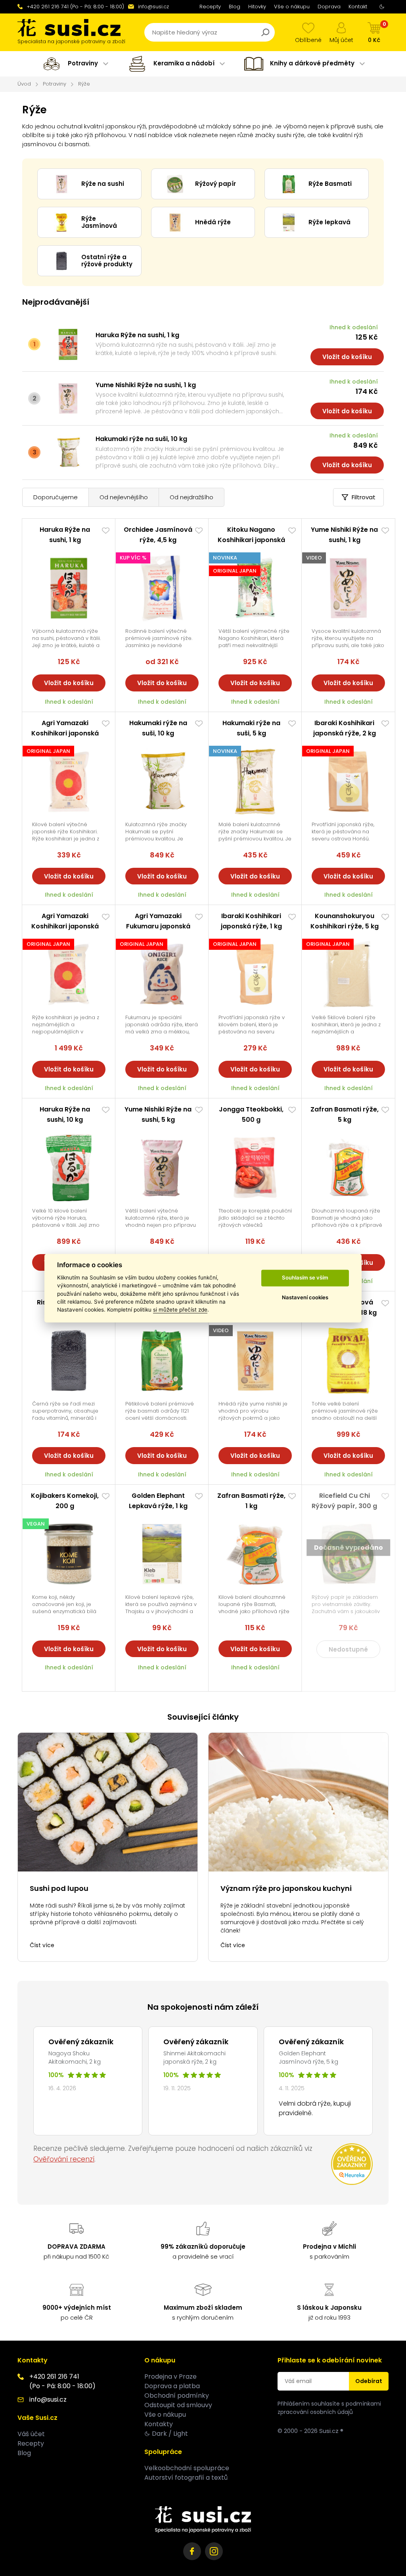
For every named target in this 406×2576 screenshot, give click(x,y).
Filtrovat (364, 497)
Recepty (210, 7)
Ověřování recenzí (64, 2159)
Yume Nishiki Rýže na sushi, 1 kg (146, 385)
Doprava (329, 7)
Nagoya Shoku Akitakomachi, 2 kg (75, 2058)
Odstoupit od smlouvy (178, 2405)
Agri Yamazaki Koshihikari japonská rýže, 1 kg (65, 733)
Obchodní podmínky (177, 2396)
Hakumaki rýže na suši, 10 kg (141, 439)
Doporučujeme (56, 497)
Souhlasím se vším (305, 1278)
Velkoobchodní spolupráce (187, 2468)
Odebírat (369, 2381)
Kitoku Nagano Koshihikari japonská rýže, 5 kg (251, 540)
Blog (235, 7)
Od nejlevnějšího (124, 497)
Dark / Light (170, 2434)
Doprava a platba (172, 2386)
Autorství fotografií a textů (186, 2478)
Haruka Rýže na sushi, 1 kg (137, 335)
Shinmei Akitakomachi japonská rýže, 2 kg (194, 2058)
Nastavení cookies (305, 1298)
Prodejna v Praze (170, 2376)
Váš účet (31, 2434)
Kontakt (358, 7)
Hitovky (257, 7)
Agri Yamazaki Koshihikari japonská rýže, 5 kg (65, 926)
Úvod (24, 84)
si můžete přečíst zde (180, 1310)
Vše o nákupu (292, 7)
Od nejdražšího (192, 497)
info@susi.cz (153, 7)
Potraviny (55, 84)
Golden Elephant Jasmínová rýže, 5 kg (308, 2058)
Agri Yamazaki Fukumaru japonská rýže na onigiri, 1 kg (158, 926)
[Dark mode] (382, 7)
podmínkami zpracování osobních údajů (329, 2408)
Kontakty (159, 2424)
